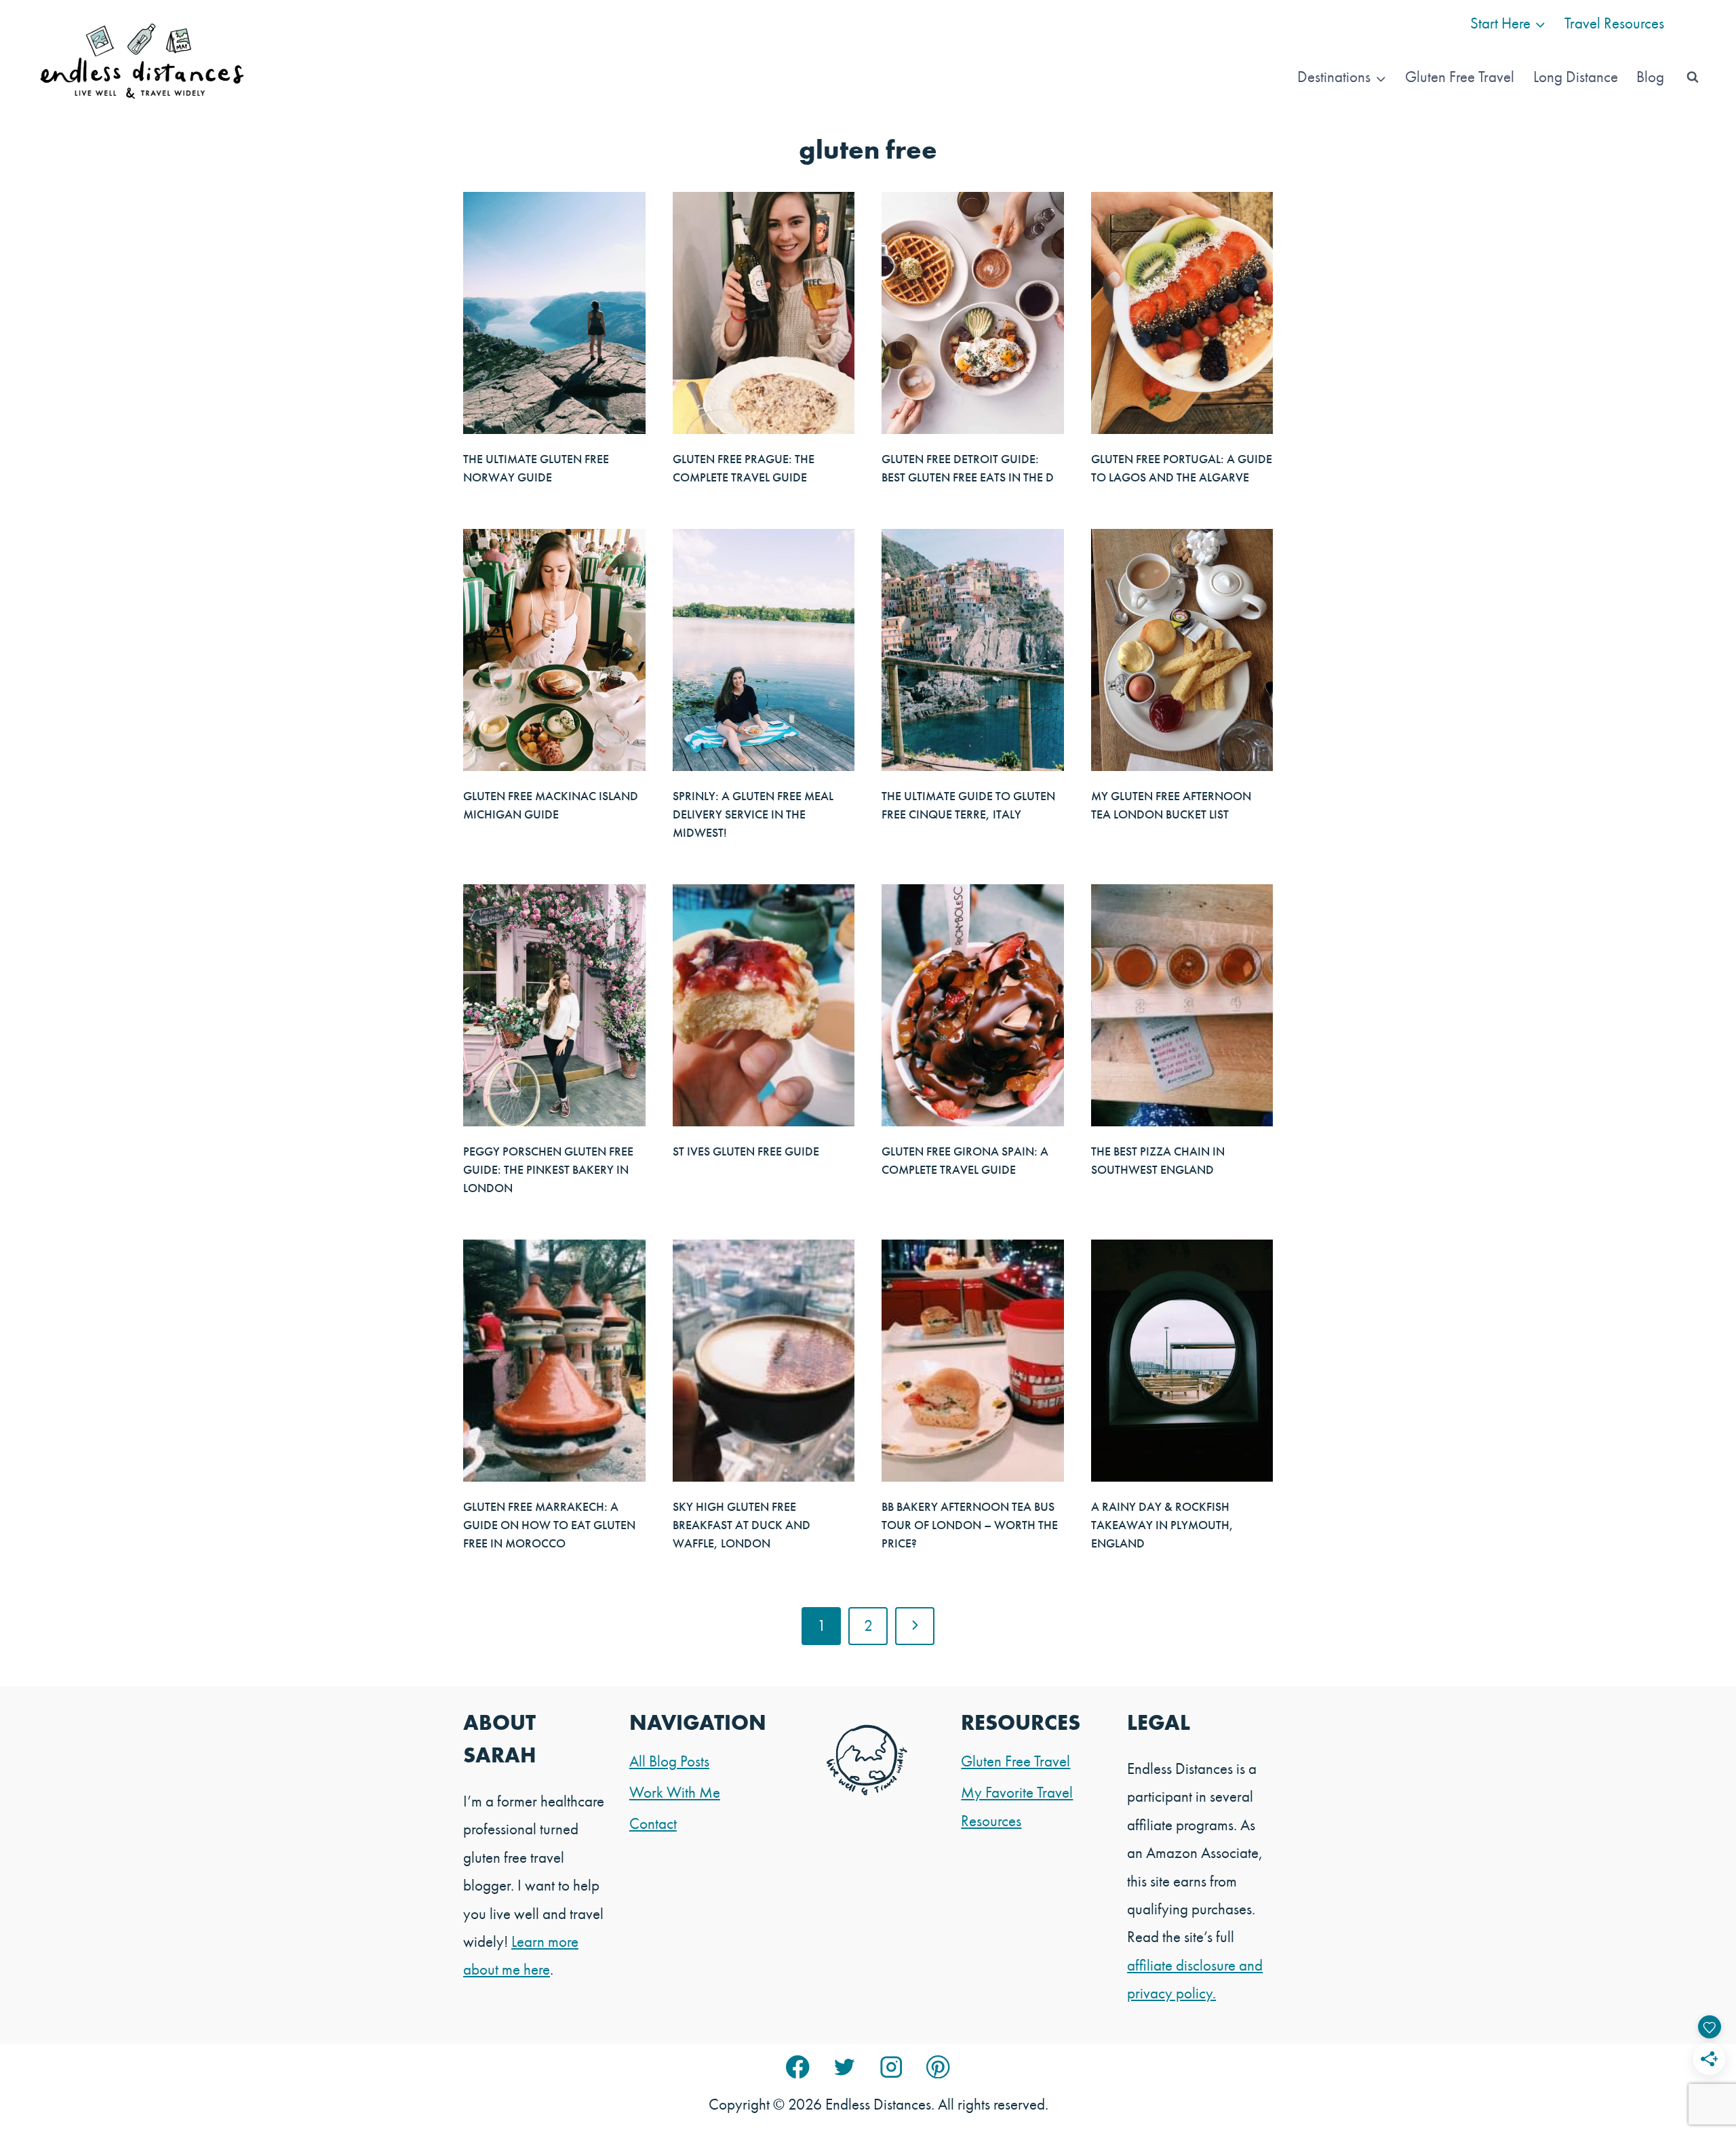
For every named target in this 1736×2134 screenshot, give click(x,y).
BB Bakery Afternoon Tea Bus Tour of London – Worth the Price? (970, 1525)
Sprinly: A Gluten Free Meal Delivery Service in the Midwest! (753, 814)
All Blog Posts (669, 1761)
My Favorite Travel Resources (1017, 1806)
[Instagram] (891, 2067)
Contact (653, 1823)
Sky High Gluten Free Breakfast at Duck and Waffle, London (742, 1525)
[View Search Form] (1693, 77)
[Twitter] (845, 2067)
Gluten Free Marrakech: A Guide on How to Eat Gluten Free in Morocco (549, 1525)
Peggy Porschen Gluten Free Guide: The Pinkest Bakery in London (548, 1169)
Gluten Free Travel (1460, 77)
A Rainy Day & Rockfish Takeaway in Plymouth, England (1162, 1525)
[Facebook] (798, 2067)
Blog (1650, 77)
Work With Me (675, 1792)
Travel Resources (1614, 23)
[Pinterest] (938, 2067)
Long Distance (1576, 77)
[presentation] (554, 313)
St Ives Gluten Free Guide (746, 1151)
